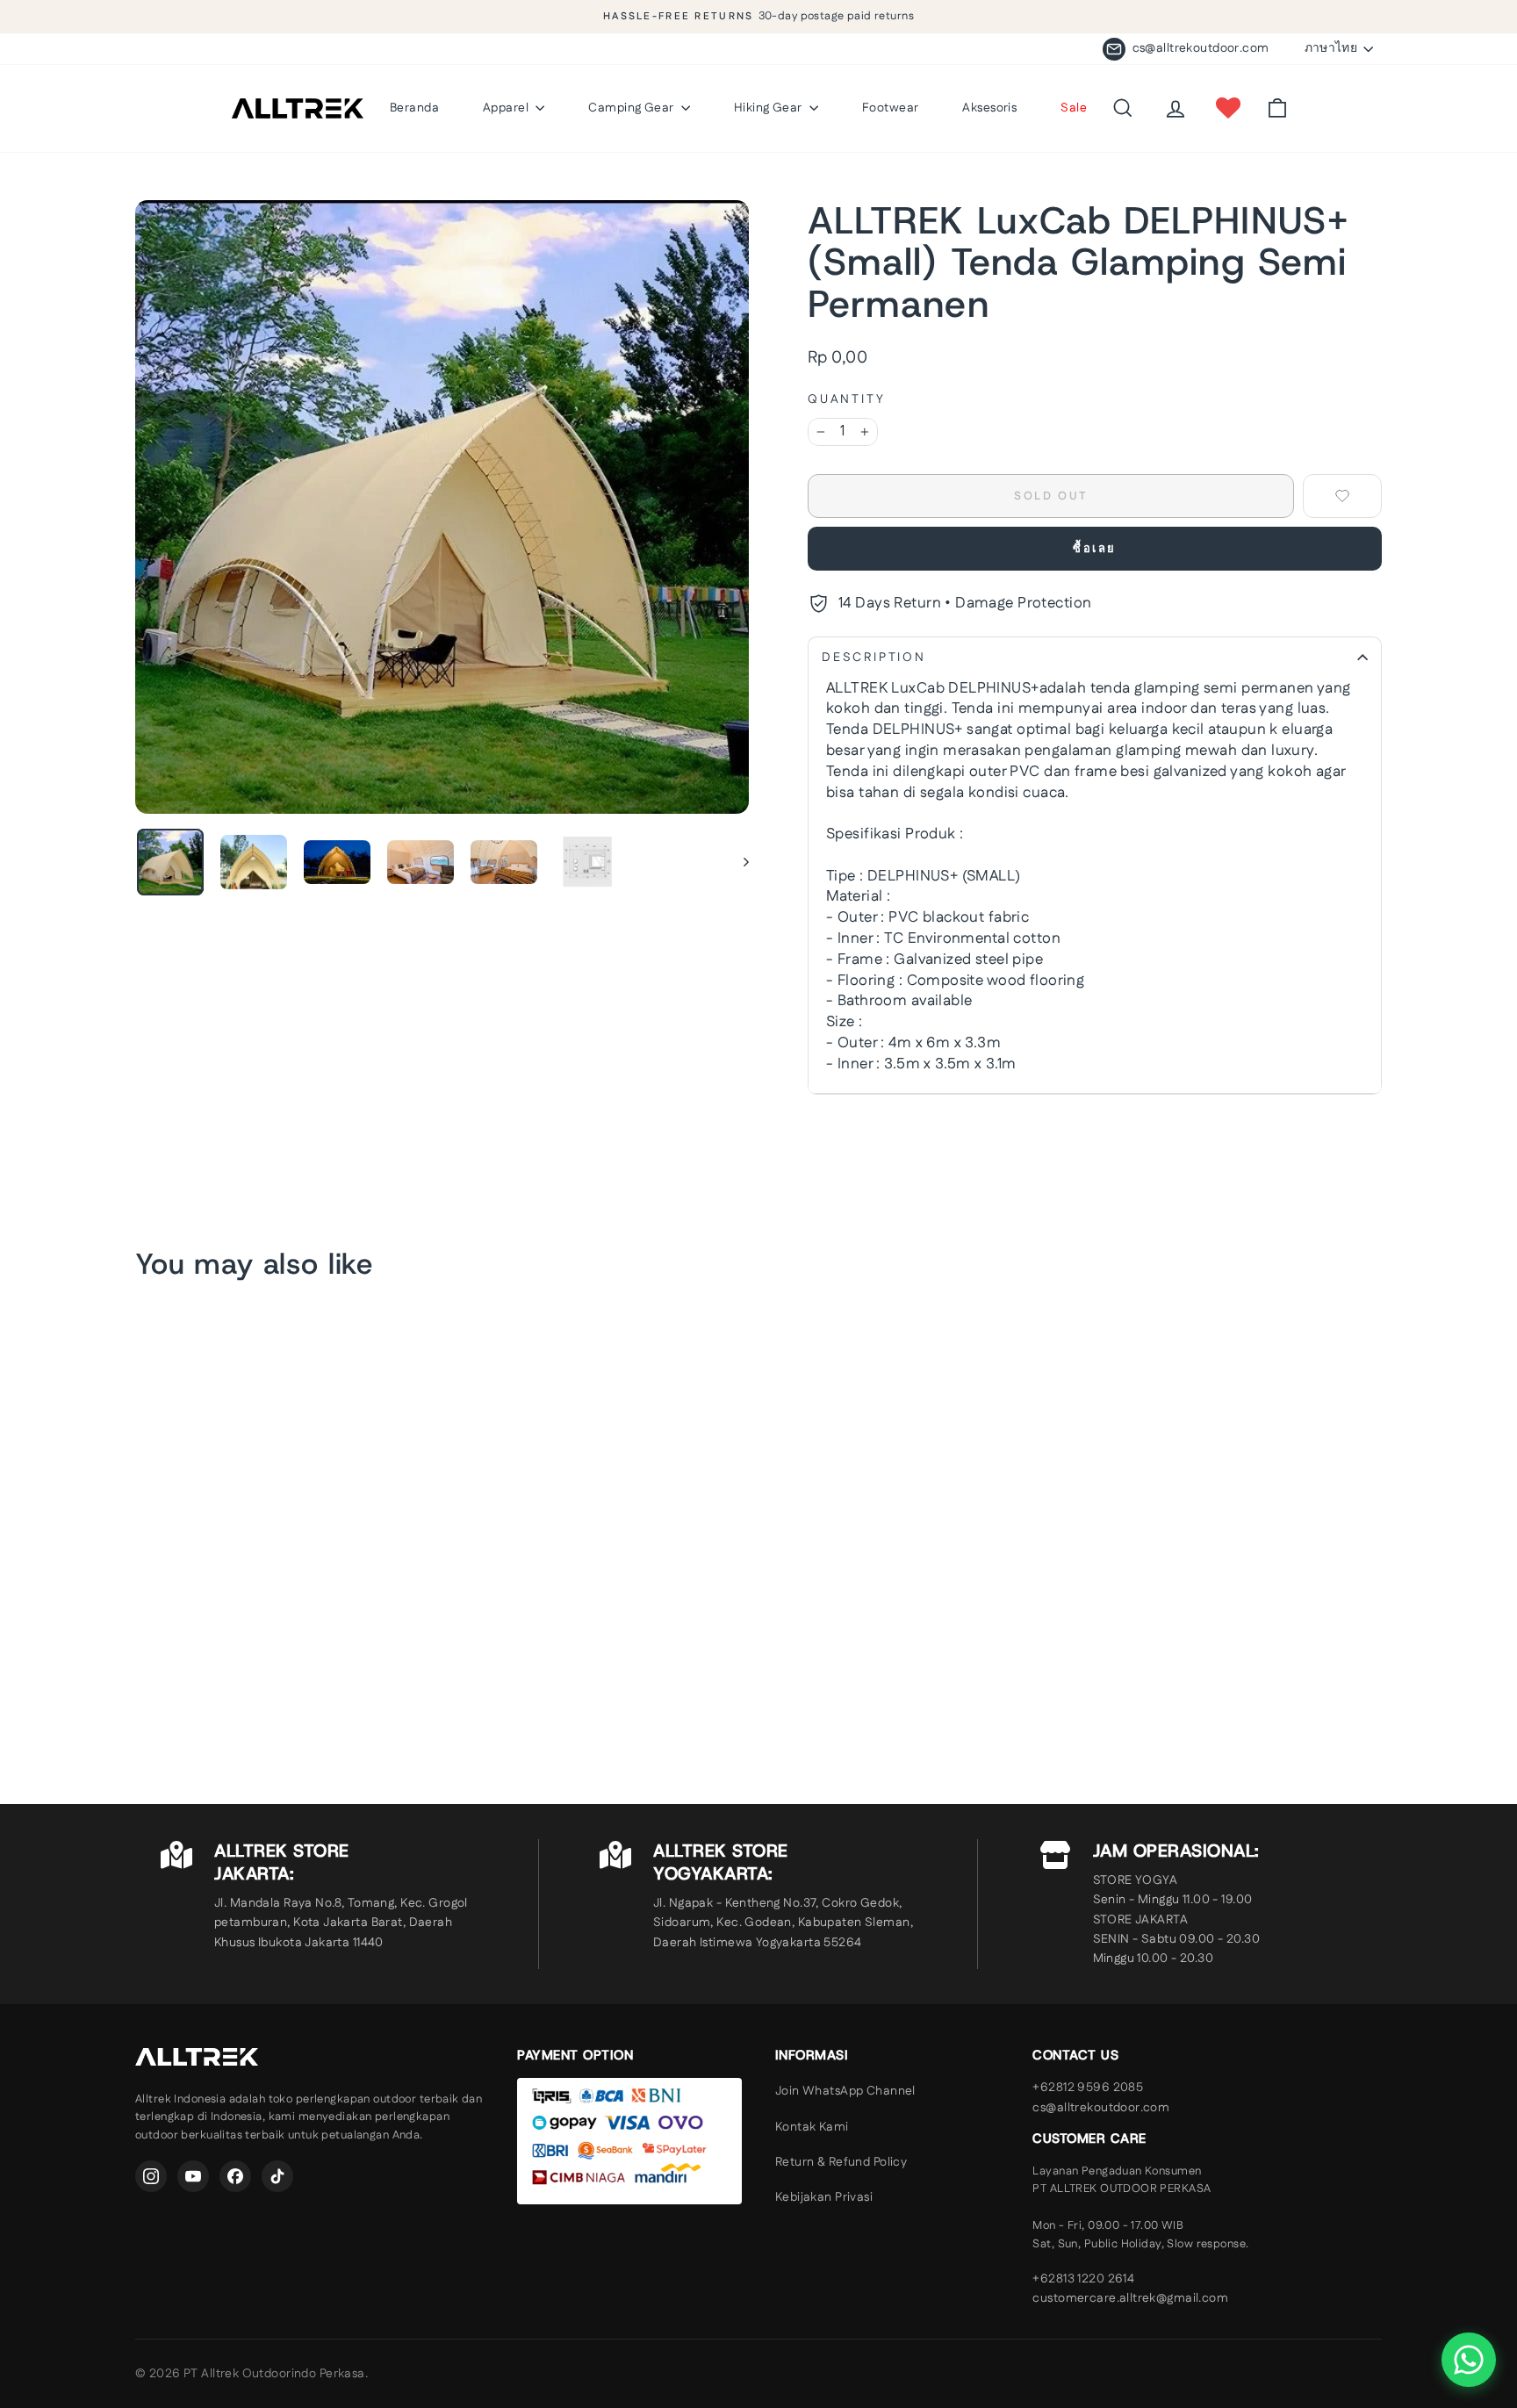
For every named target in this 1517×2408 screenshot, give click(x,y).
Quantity (846, 400)
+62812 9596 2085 (1088, 2088)
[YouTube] (193, 2176)
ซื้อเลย (1095, 549)
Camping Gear (633, 108)
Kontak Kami (812, 2127)
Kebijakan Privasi (824, 2197)
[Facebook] (235, 2176)
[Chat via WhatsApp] (1469, 2360)
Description (874, 658)
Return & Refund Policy (841, 2162)
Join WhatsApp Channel (845, 2091)
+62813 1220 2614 (1083, 2279)
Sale (1074, 108)
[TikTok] (277, 2176)
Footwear (890, 108)
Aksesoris (989, 108)
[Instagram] (151, 2176)
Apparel (507, 108)
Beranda (414, 108)
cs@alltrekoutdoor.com (1101, 2108)
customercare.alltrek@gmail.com (1130, 2298)
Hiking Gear (769, 108)
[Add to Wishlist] (1342, 496)
